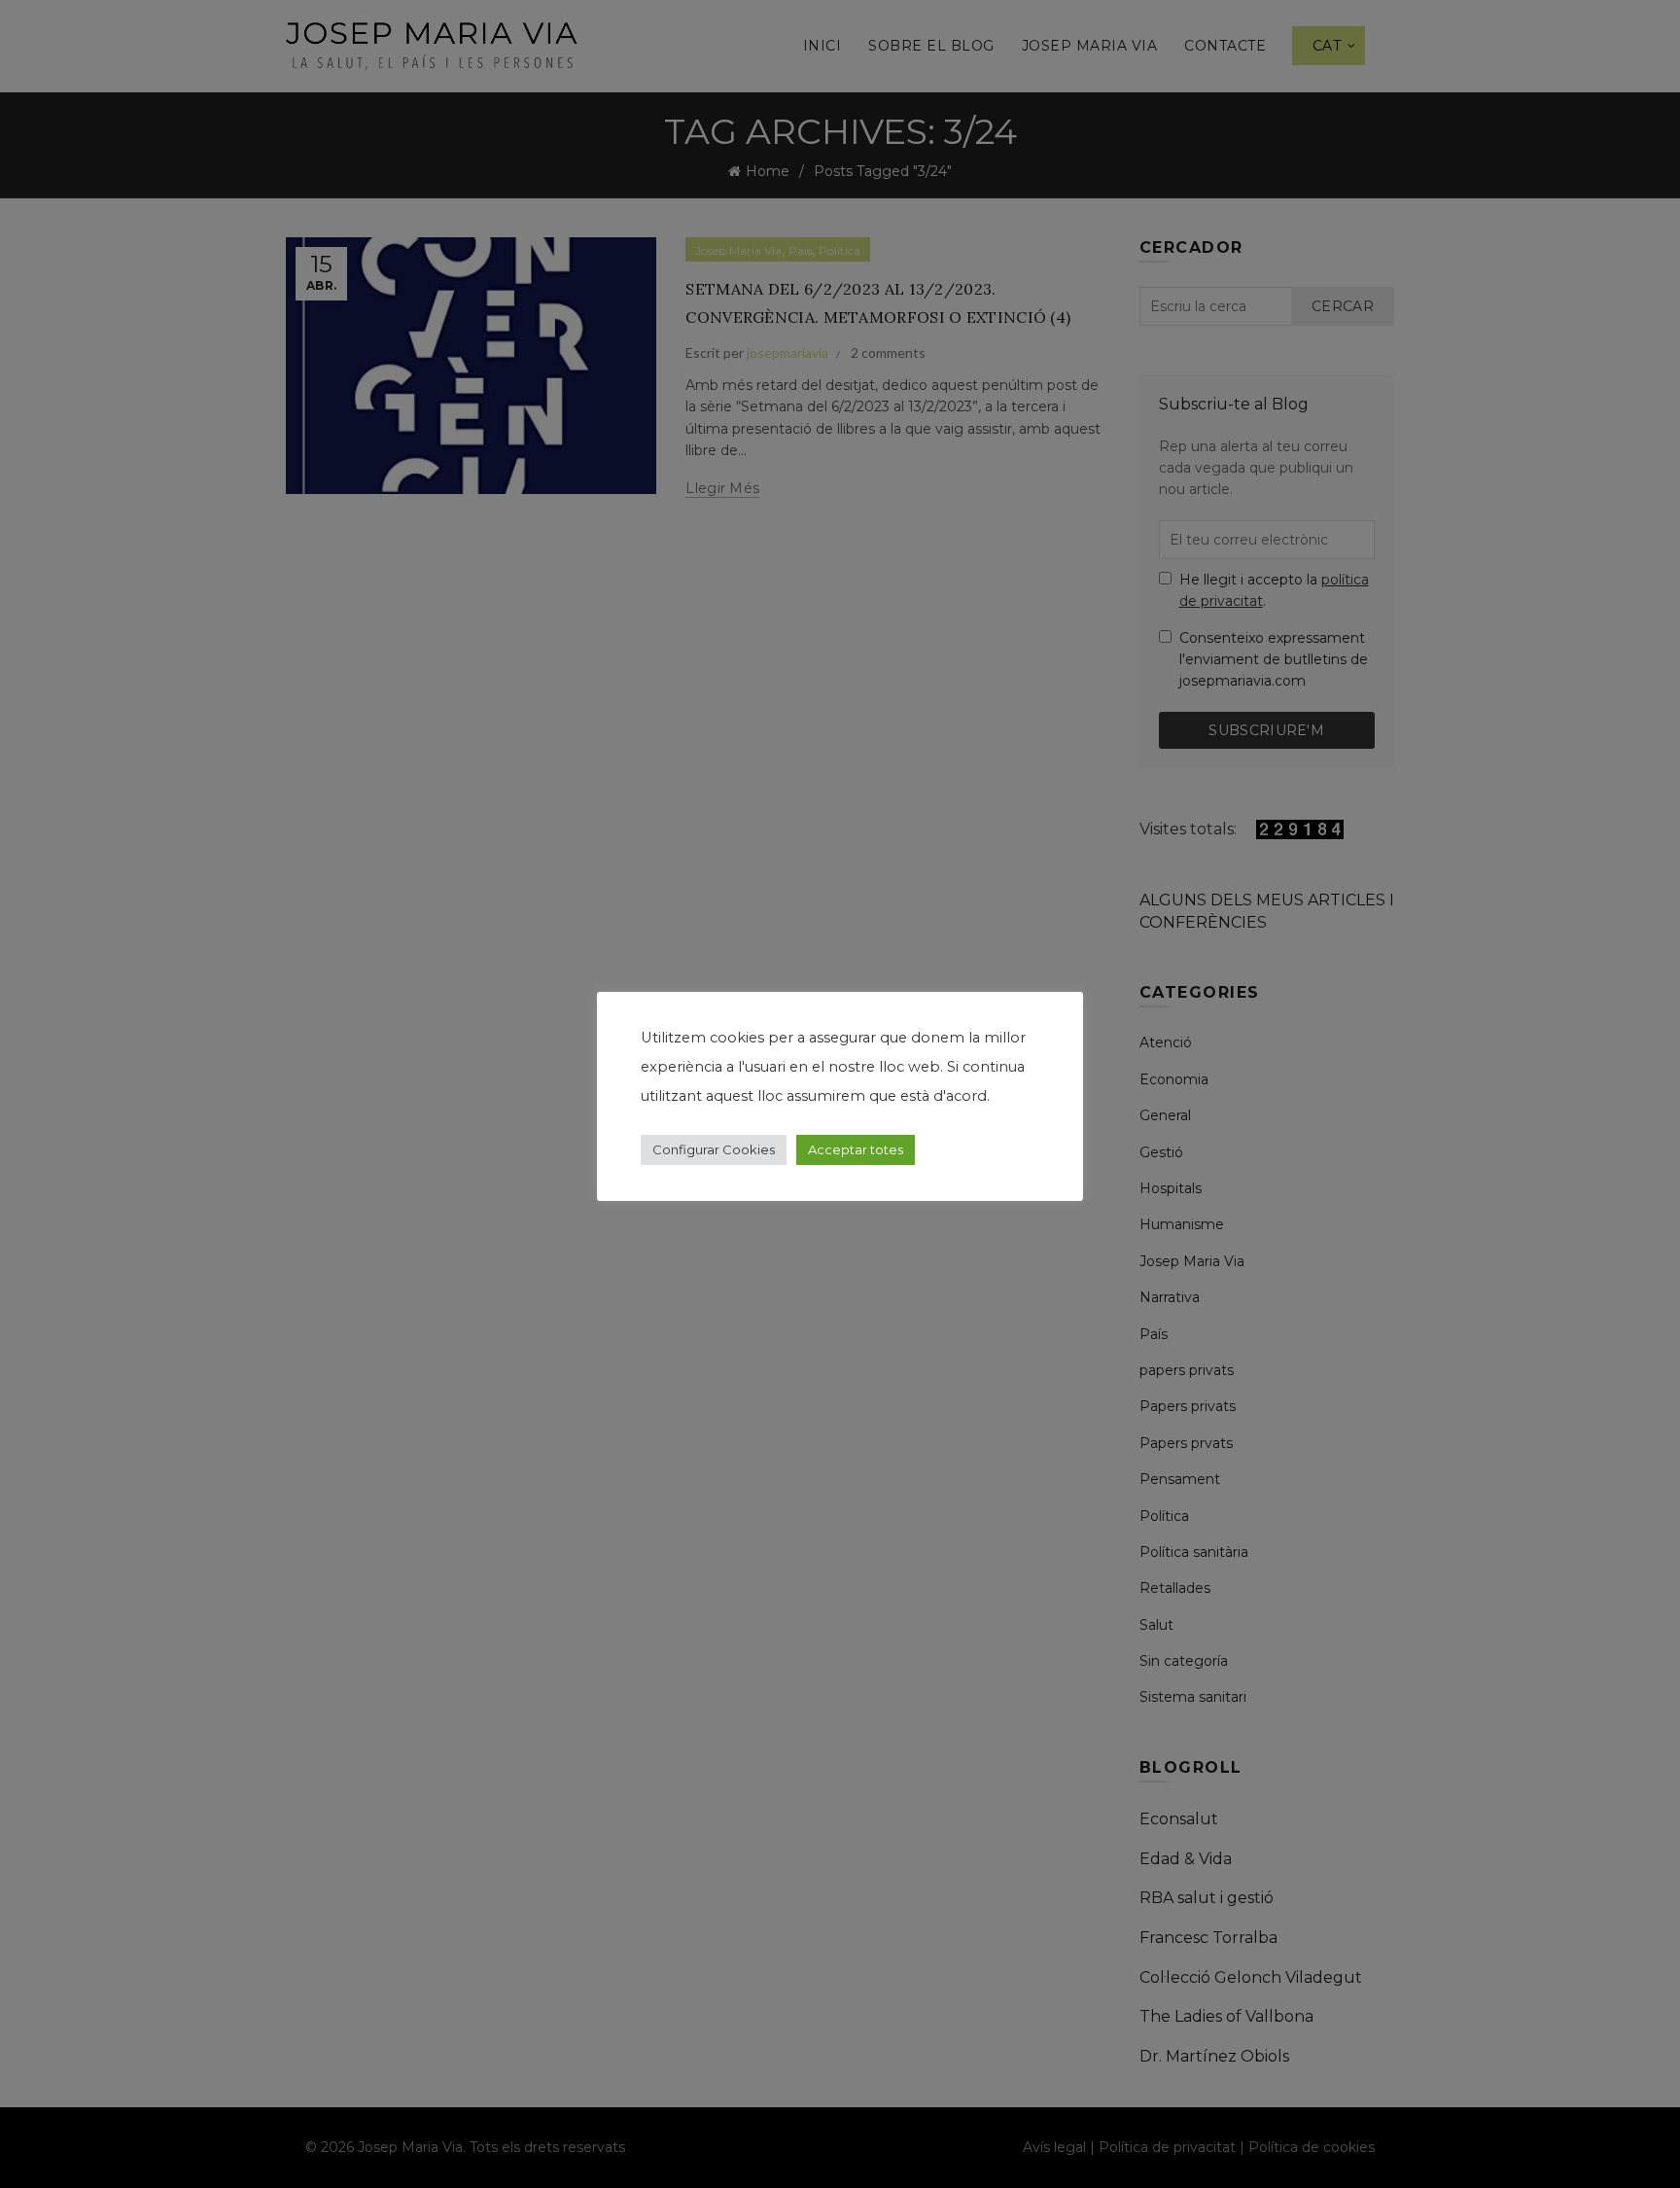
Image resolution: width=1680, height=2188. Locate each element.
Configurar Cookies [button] (714, 1149)
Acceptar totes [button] (856, 1149)
